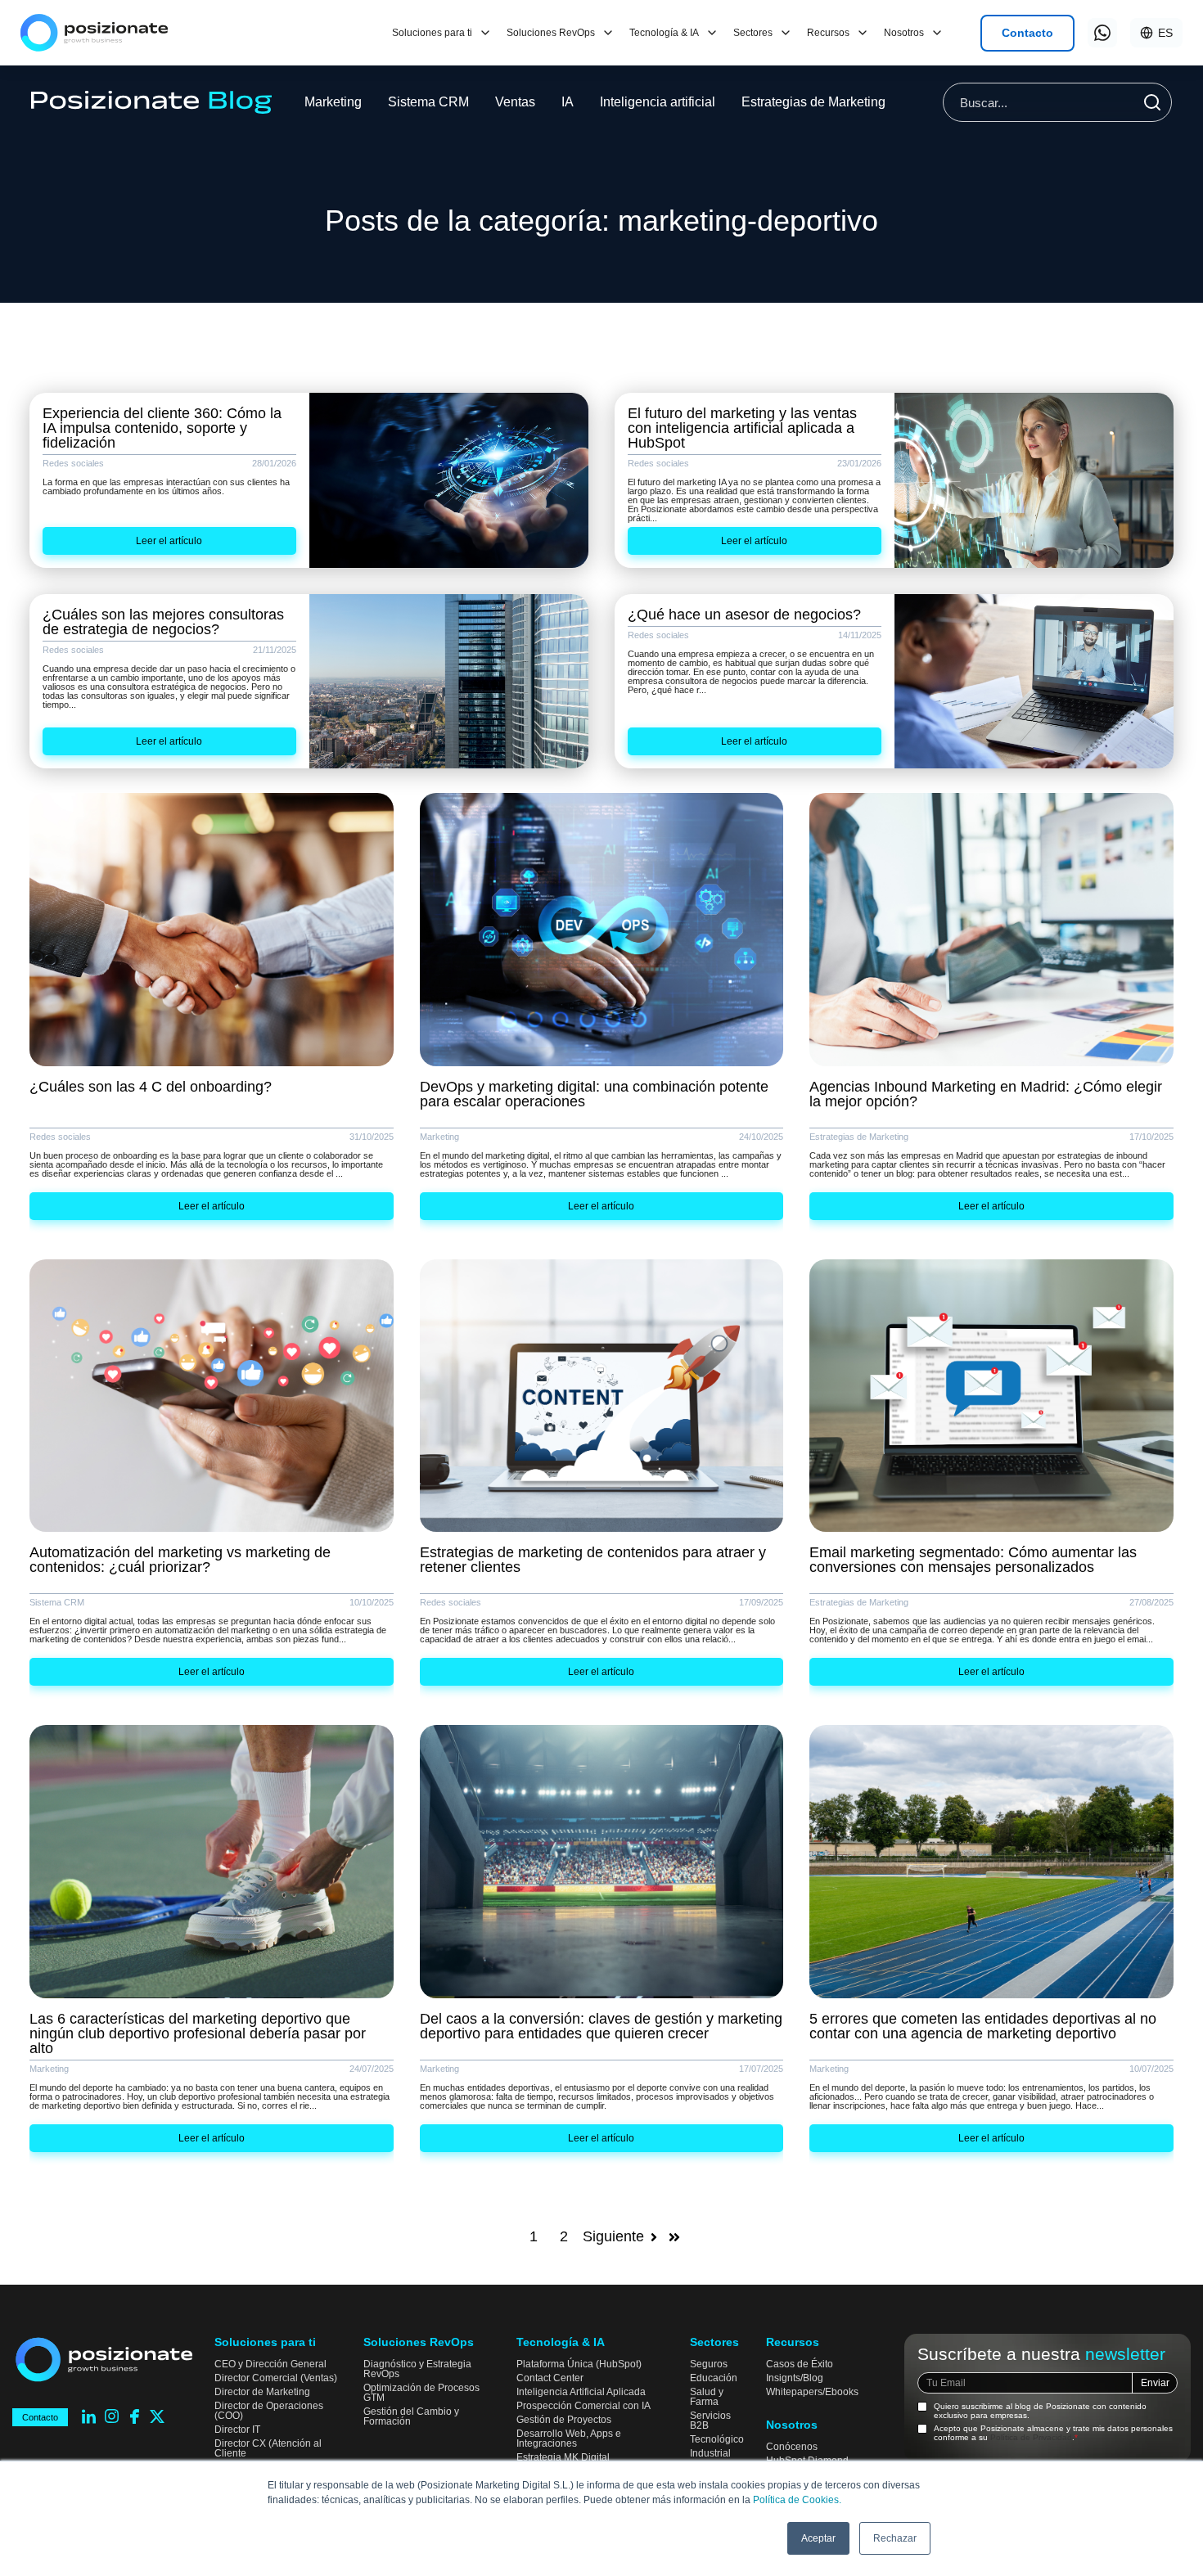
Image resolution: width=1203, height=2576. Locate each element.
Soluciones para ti (432, 33)
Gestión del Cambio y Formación (411, 2416)
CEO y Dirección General (270, 2364)
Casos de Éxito (800, 2364)
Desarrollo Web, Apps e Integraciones (569, 2439)
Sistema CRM (428, 102)
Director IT (237, 2430)
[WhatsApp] (1102, 33)
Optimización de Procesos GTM (421, 2393)
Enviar (1155, 2383)
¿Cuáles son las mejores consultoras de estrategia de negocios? (163, 622)
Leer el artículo (169, 541)
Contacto (1027, 33)
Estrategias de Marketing (813, 102)
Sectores (753, 33)
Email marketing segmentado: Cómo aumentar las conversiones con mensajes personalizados (973, 1560)
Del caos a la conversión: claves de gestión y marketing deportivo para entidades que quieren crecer (601, 2026)
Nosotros (904, 33)
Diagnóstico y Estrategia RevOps (417, 2369)
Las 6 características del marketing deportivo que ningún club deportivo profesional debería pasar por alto (198, 2033)
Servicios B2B (710, 2421)
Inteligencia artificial (658, 102)
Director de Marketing (262, 2392)
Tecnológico (717, 2439)
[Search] (1152, 102)
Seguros (709, 2364)
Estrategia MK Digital (563, 2457)
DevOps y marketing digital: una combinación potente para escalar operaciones (594, 1094)
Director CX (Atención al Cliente (268, 2448)
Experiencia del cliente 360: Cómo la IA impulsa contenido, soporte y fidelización (162, 428)
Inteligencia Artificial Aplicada (581, 2392)
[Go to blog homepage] (151, 102)
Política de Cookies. (797, 2500)
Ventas (515, 102)
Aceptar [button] (818, 2538)
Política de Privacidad (1031, 2437)
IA (568, 102)
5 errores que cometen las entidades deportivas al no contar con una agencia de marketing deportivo (983, 2026)
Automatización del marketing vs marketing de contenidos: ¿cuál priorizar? (180, 1560)
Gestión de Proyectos (564, 2420)
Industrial (710, 2453)
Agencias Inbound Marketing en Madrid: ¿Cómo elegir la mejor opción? (986, 1094)
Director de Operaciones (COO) (269, 2411)
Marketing (333, 102)
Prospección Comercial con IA (583, 2406)
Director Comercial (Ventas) (276, 2378)
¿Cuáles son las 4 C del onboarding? (151, 1087)
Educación (714, 2378)
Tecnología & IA (664, 33)
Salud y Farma (707, 2397)
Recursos (828, 33)
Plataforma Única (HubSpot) (579, 2364)
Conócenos (792, 2447)
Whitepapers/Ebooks (812, 2392)
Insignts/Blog (795, 2378)
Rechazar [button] (895, 2538)
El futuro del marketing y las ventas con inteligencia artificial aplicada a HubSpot (742, 428)
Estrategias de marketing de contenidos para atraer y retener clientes (593, 1560)
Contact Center (550, 2378)
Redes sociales (73, 464)
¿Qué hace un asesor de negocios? (744, 615)
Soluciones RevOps (551, 33)
